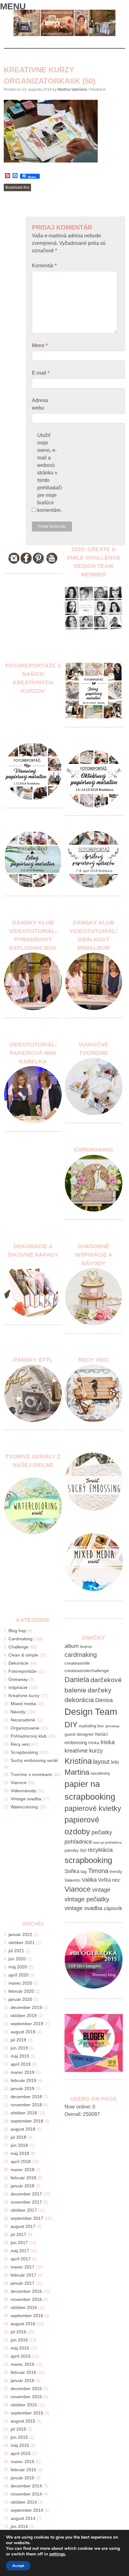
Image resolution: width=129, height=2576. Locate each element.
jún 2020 (17, 1959)
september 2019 (27, 2024)
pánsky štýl (75, 1850)
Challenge (18, 1647)
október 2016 (24, 2307)
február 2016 (23, 2372)
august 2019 (23, 2032)
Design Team (91, 1712)
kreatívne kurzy (84, 1751)
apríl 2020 (18, 1975)
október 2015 (24, 2405)
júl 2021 (16, 1951)
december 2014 (26, 2486)
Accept (18, 2566)
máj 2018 (20, 2153)
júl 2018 (18, 2137)
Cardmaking (21, 1639)
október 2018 (24, 2113)
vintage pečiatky (87, 1899)
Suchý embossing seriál (34, 1760)
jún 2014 (19, 2526)
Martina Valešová (72, 90)
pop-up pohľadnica (107, 1842)
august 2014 (23, 2518)
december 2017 (26, 2194)
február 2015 (23, 2470)
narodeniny (100, 1773)
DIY (71, 1725)
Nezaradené (23, 1720)
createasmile (77, 1663)
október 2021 (22, 1943)
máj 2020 (18, 1967)
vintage (101, 1890)
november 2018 (26, 2105)
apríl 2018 (21, 2161)
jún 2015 (19, 2437)
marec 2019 (23, 2072)
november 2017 (26, 2202)
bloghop (86, 1647)
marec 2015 (23, 2462)
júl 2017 (18, 2234)
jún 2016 (19, 2340)
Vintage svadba (26, 1799)
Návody (18, 1712)
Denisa (104, 1700)
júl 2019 (18, 2040)
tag (84, 1872)
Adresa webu (40, 404)
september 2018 (27, 2121)
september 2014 (27, 2510)
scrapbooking (88, 1860)
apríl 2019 (21, 2064)
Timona (98, 1871)
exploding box (91, 1726)
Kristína (78, 1761)
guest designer (79, 1734)
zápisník (113, 1908)
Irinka (94, 1743)
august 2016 (23, 2324)
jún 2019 (19, 2048)
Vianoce (19, 1783)
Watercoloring (24, 1807)
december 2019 (26, 2007)
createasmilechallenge (87, 1671)
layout (101, 1762)
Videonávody (23, 1791)
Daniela (77, 1680)
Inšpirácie (18, 1687)
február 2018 (23, 2178)
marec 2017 (23, 2267)
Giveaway (18, 1679)
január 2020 (20, 1999)
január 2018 (23, 2186)
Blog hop (17, 1631)
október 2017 (24, 2210)
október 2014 (24, 2502)
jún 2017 (19, 2243)
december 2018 (26, 2097)
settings (57, 2554)
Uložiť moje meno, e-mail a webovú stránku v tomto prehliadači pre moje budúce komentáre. (50, 473)
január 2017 (23, 2283)
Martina (77, 1772)
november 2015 (26, 2397)
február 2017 (23, 2275)
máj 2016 (20, 2348)
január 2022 (20, 1934)
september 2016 (27, 2316)
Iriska (108, 1742)
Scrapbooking (24, 1752)
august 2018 (23, 2129)
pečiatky (102, 1832)
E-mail (41, 373)
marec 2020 (20, 1983)
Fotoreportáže (23, 1671)
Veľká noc (109, 1880)
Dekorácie (18, 1663)
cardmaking (81, 1654)
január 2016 (23, 2380)
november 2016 (26, 2299)
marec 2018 (23, 2170)
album (72, 1646)
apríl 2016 (21, 2356)
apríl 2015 (21, 2453)
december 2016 (26, 2291)
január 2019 (23, 2088)
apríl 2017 (21, 2259)
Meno (40, 345)
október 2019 (23, 2016)
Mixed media (23, 1704)
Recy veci (20, 1744)
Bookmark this (17, 187)
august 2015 (23, 2421)
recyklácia (100, 1850)
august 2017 (23, 2226)
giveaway (112, 1726)
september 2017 (27, 2218)
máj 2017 (20, 2251)
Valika (89, 1880)
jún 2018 (19, 2145)
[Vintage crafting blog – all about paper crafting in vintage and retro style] (64, 35)
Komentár (44, 266)
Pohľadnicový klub (29, 1736)
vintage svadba (83, 1908)
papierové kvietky (93, 1809)
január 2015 (23, 2478)
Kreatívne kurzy (24, 1696)
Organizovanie (25, 1728)
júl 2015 (18, 2429)
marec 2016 (23, 2364)
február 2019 (23, 2080)
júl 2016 (18, 2332)
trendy (116, 1872)
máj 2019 (20, 2056)
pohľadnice (78, 1842)
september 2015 (27, 2413)
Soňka (72, 1871)
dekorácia (79, 1700)
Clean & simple (23, 1655)
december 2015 (26, 2389)
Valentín (72, 1880)
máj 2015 (20, 2445)
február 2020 (21, 1991)
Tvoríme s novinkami (31, 1774)
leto (115, 1762)
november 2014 (26, 2494)
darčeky (100, 1690)
